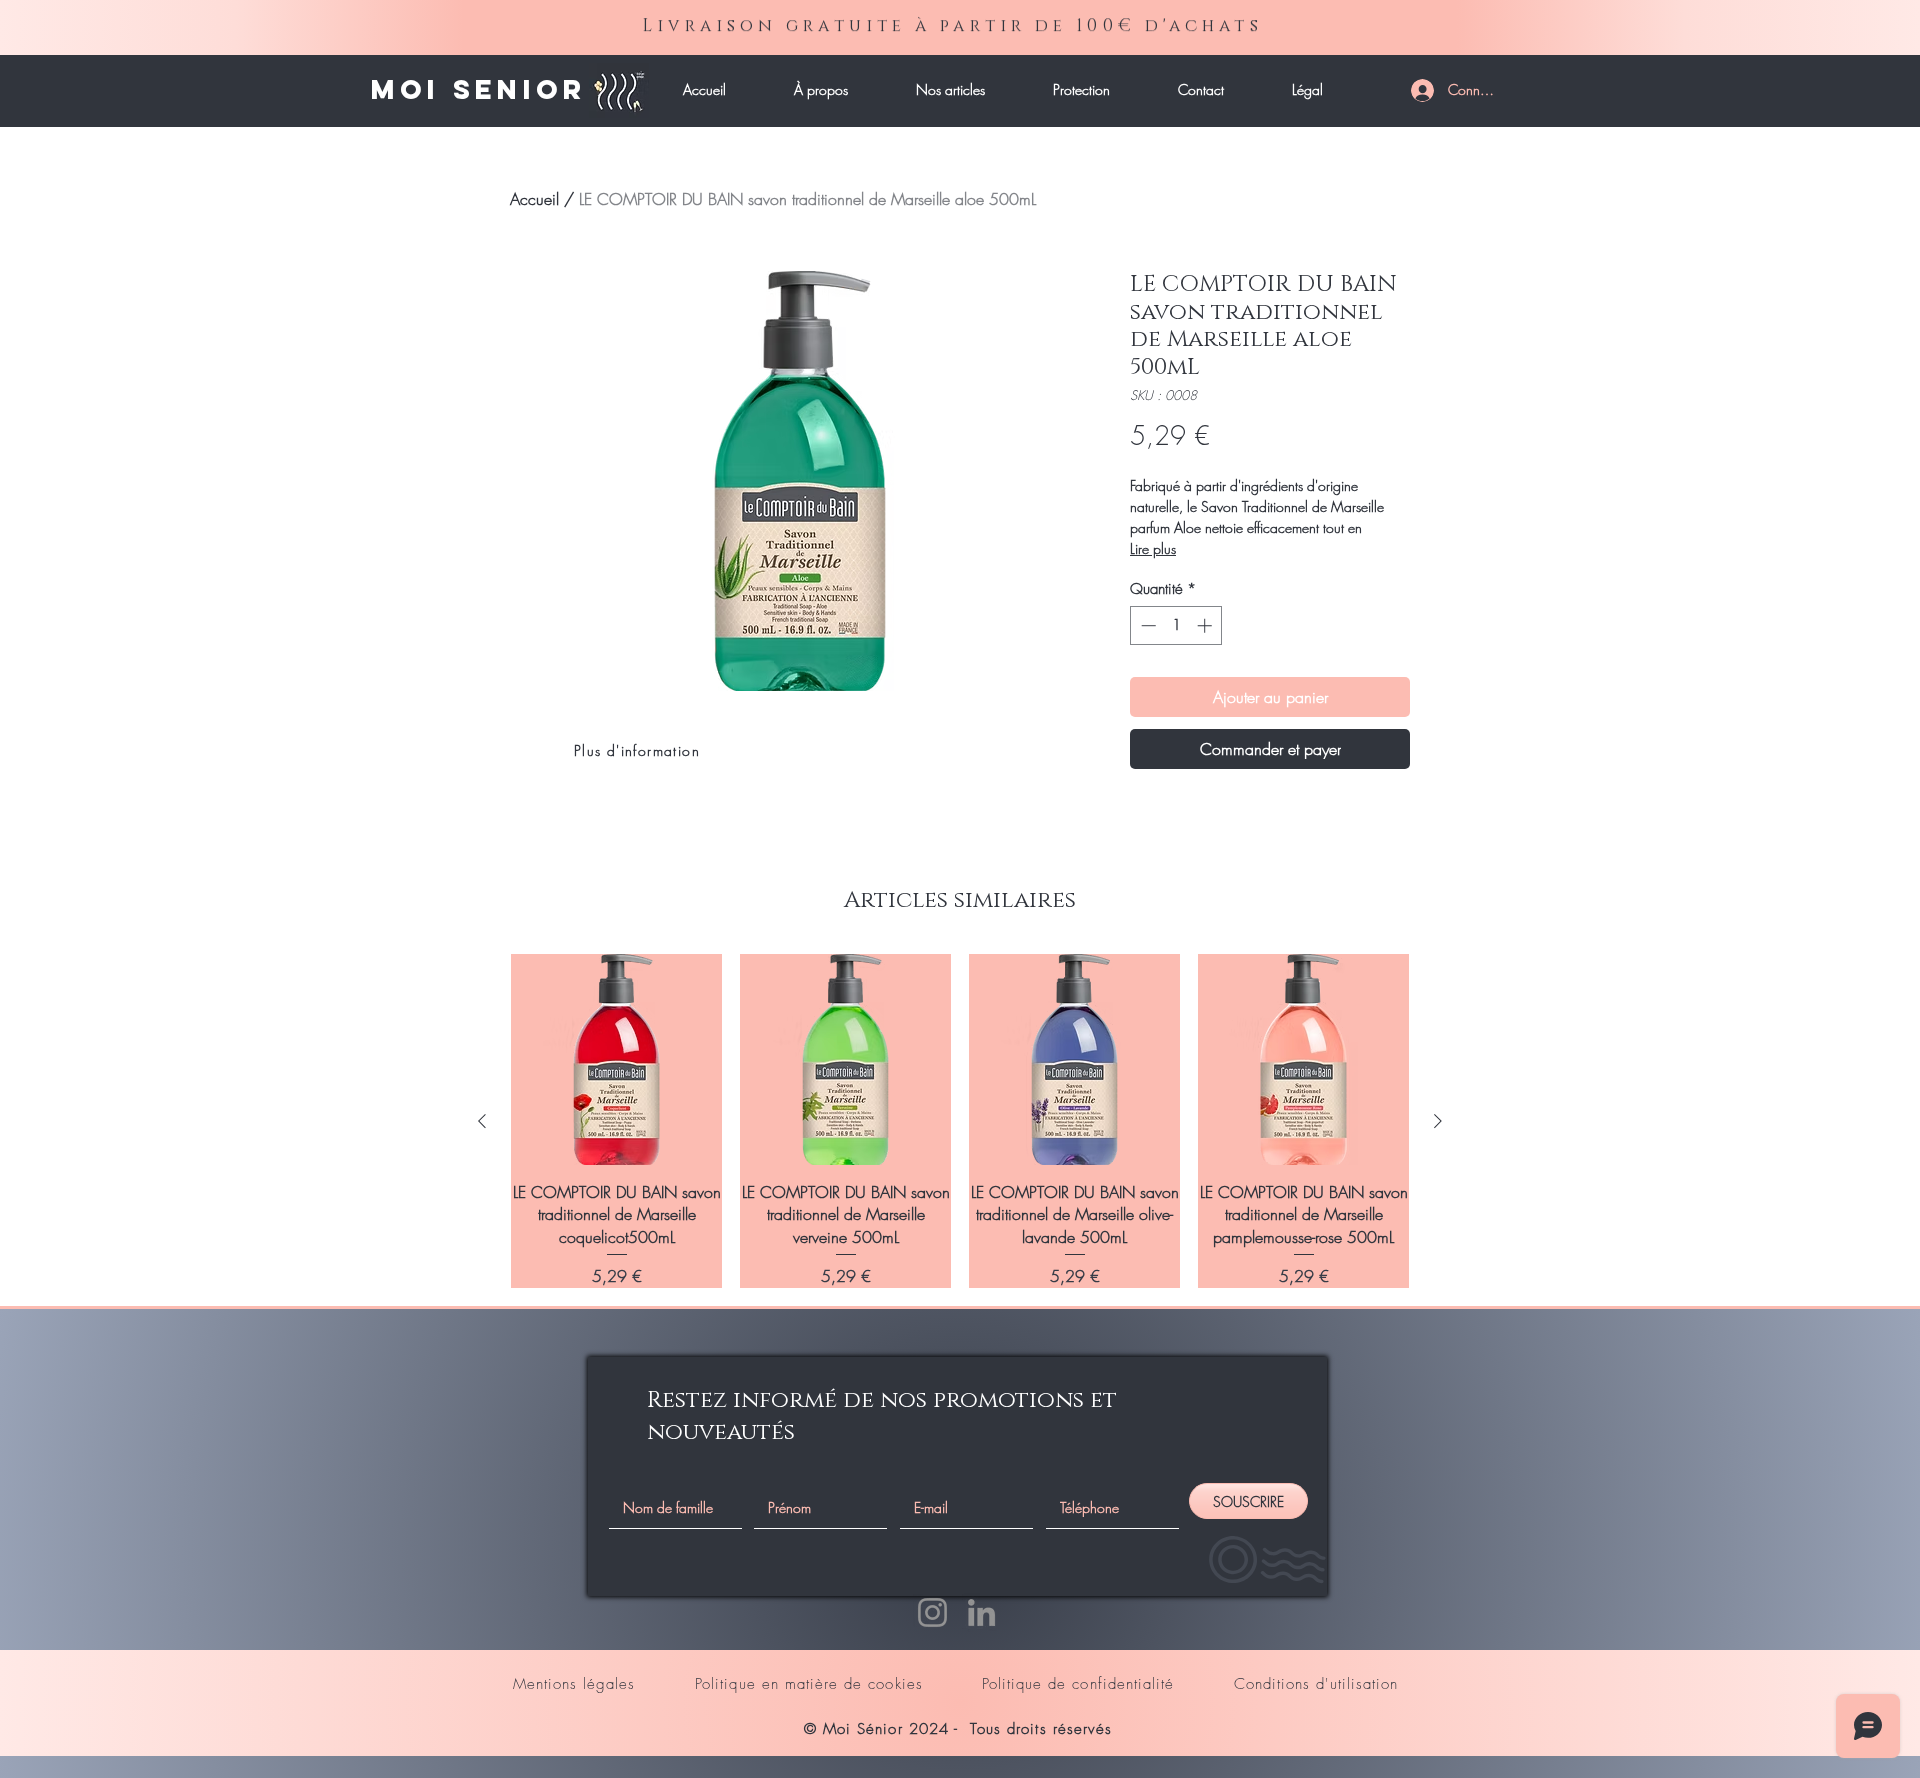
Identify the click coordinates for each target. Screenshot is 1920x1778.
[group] (960, 1121)
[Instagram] (932, 1612)
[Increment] (1206, 625)
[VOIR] (534, 90)
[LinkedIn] (981, 1612)
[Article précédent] (482, 1121)
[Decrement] (1146, 625)
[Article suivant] (1438, 1121)
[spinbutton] (1176, 625)
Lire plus (1153, 548)
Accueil (534, 199)
